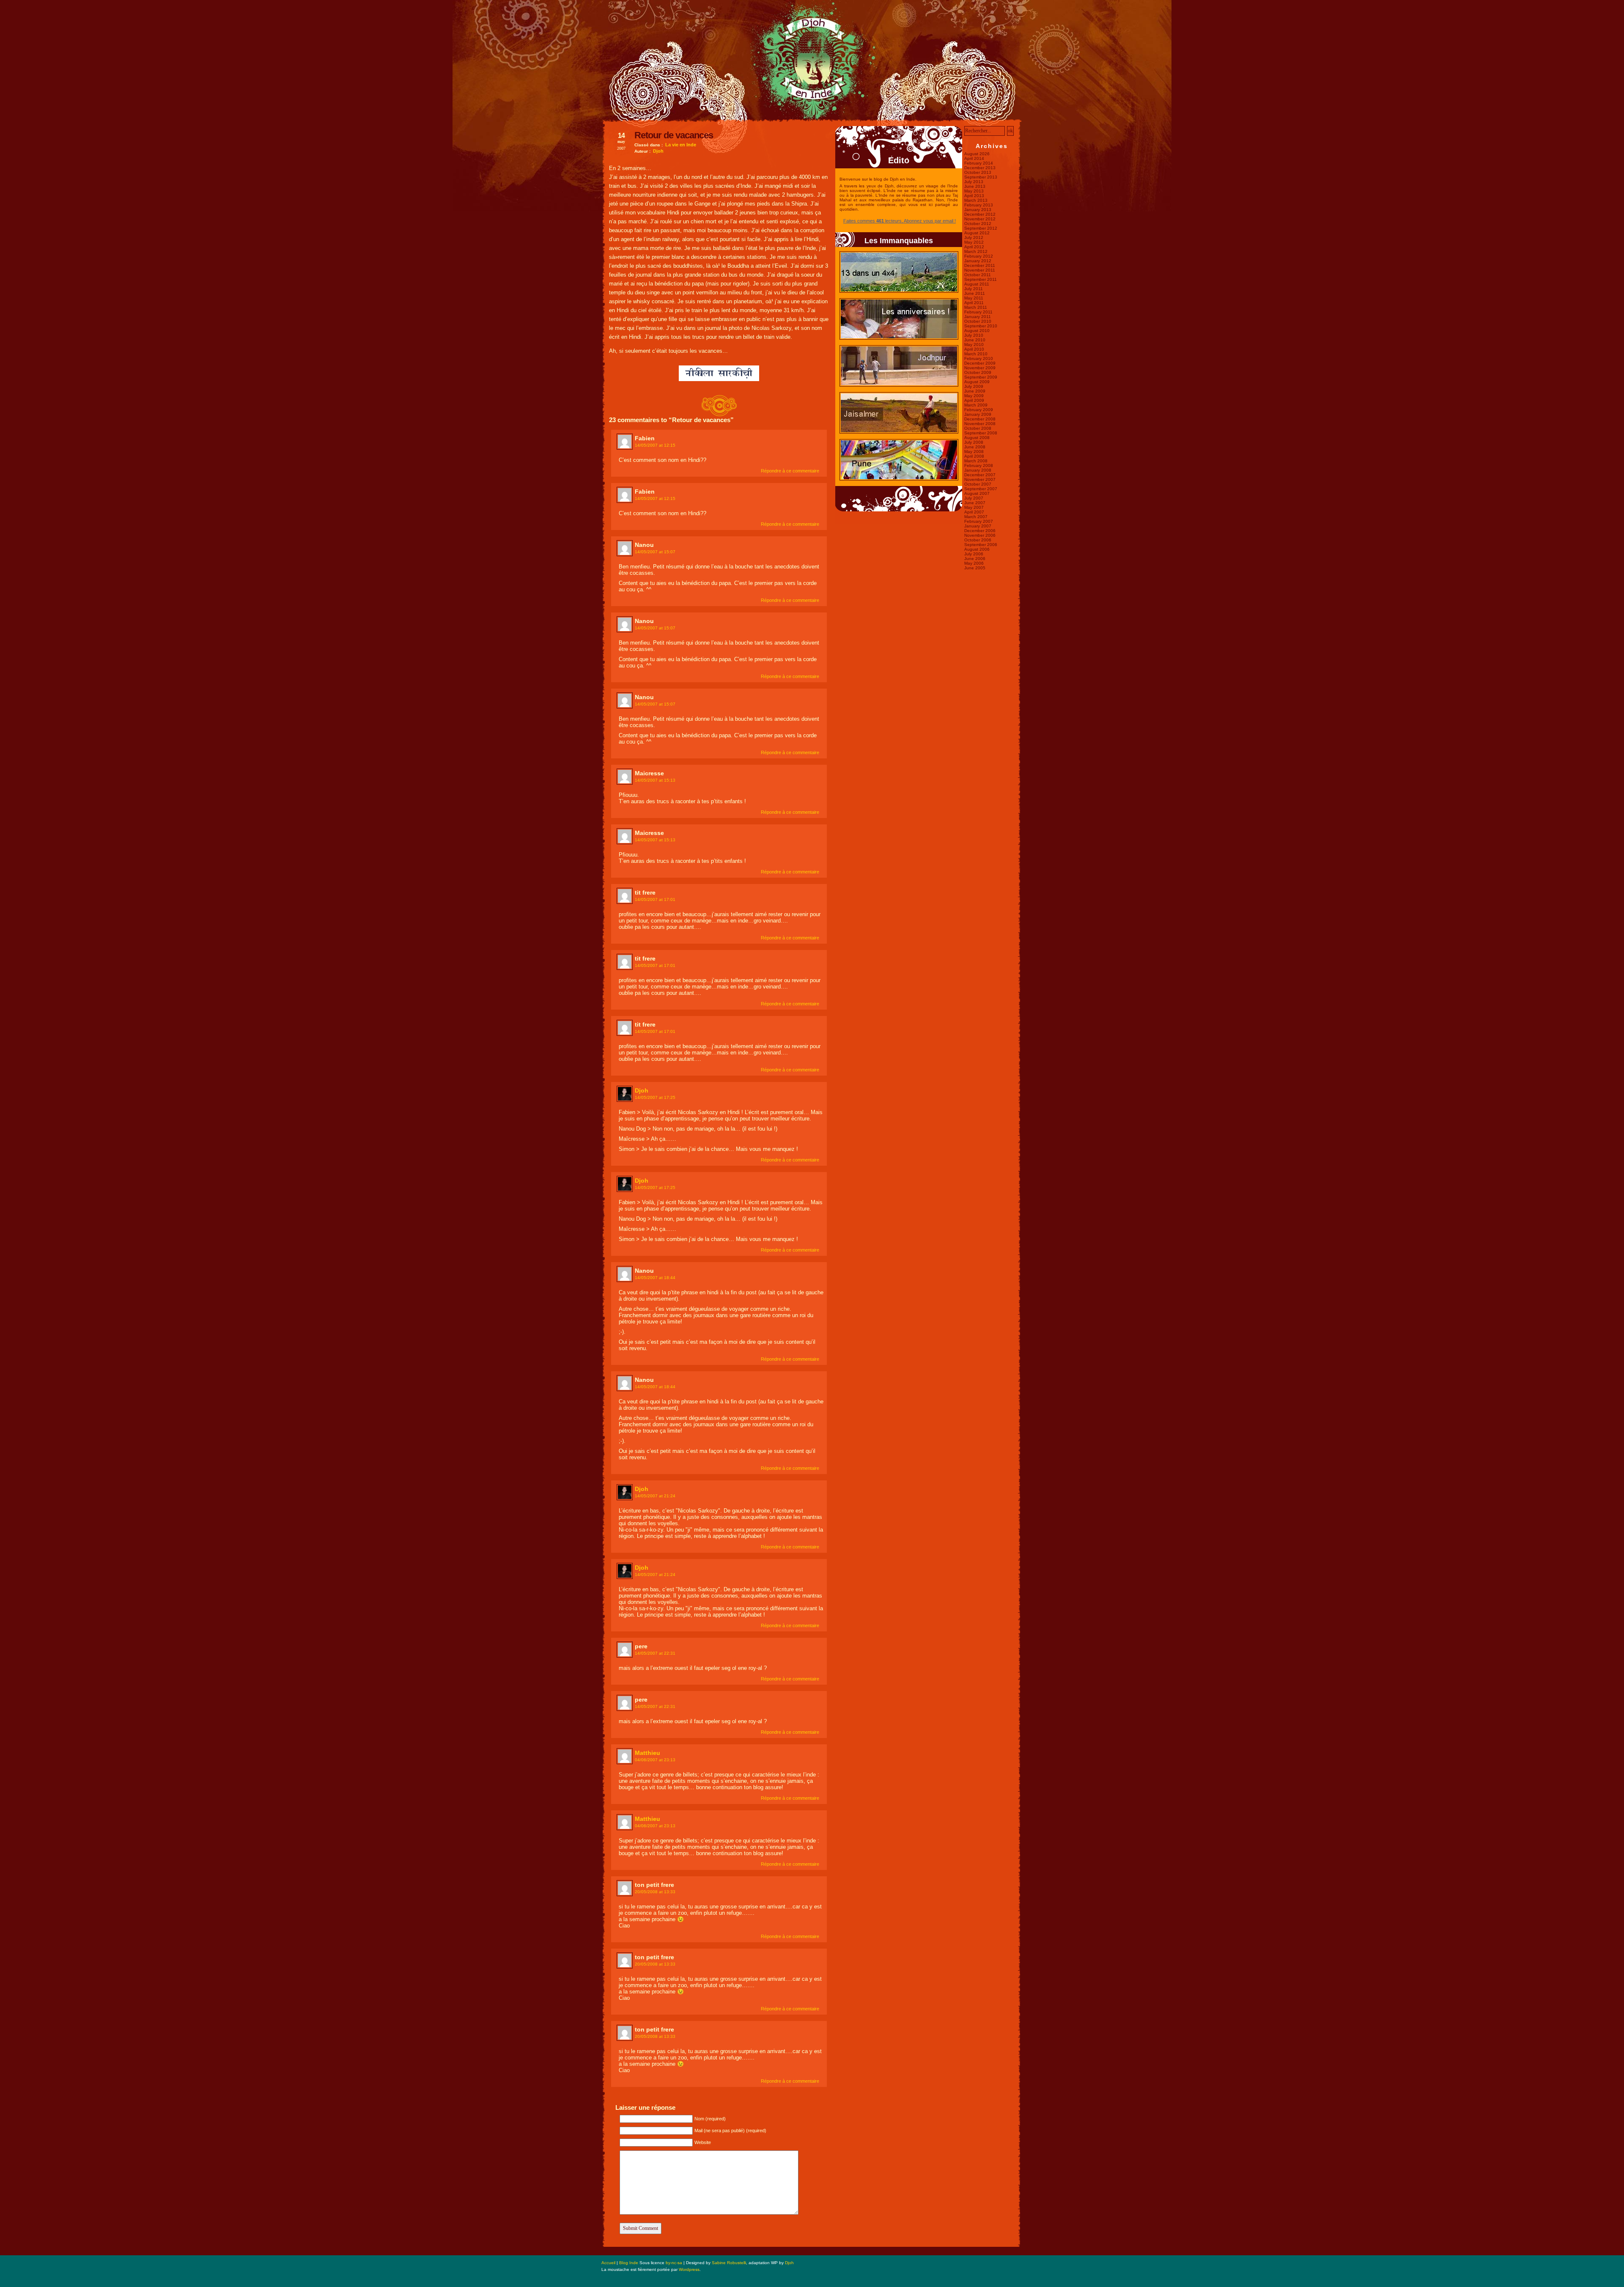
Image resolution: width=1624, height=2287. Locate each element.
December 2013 (980, 168)
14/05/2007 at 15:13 (655, 780)
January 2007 (978, 526)
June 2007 (975, 503)
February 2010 (979, 358)
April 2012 (974, 247)
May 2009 (974, 396)
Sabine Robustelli (729, 2263)
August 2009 (977, 382)
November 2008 (980, 424)
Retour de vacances (674, 135)
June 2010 (975, 340)
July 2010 (974, 335)
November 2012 (980, 219)
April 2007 (974, 512)
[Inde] (812, 120)
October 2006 (978, 540)
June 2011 (975, 293)
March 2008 (976, 461)
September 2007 (981, 489)
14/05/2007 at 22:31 (655, 1653)
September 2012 (981, 228)
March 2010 (976, 354)
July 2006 (974, 554)
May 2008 (974, 452)
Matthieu (647, 1753)
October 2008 (978, 428)
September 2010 (981, 326)
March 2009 (976, 405)
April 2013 (974, 196)
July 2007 (974, 498)
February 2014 (979, 163)
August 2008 (977, 438)
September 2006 (981, 545)
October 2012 (978, 224)
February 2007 (979, 521)
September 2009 (981, 377)
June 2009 (975, 391)
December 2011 (980, 265)
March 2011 (976, 307)
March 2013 (976, 200)
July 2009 (974, 386)
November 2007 (980, 479)
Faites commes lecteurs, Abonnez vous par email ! (900, 221)
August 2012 (977, 233)
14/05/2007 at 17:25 (655, 1097)
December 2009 (980, 363)
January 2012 (978, 261)
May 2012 (974, 242)
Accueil (608, 2263)
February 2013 (979, 205)
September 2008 (981, 433)
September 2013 (981, 177)
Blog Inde (629, 2263)
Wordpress (689, 2269)
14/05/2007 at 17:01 (655, 899)
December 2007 (980, 475)
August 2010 (977, 331)
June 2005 (975, 568)
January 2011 (978, 317)
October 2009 (978, 372)
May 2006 (974, 563)
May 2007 (974, 507)
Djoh (658, 151)
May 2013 (974, 191)
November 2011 (980, 270)
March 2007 (976, 517)
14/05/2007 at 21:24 (655, 1496)
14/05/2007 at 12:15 (655, 445)
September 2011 (981, 279)
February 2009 (979, 410)
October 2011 (978, 275)
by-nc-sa (674, 2263)
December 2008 (980, 419)
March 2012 (976, 251)
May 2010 (974, 345)
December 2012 (980, 214)
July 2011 (974, 289)
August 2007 (977, 493)
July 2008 (974, 442)
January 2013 (978, 210)
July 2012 (974, 237)
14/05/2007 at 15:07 (655, 552)
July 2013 (974, 182)
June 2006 (975, 559)
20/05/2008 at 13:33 (655, 1892)
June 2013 (975, 186)
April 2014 (974, 158)
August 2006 (977, 549)
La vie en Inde (681, 145)
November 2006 (980, 535)
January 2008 (978, 470)
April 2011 (974, 303)
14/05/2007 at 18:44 (655, 1278)
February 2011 (978, 312)
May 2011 (974, 298)
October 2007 (978, 484)
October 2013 (978, 172)
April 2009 (974, 400)
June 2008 (975, 447)
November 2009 (980, 368)
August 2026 (977, 154)
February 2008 (979, 465)
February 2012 (979, 256)
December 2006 (980, 531)
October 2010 (978, 321)
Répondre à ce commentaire (790, 471)
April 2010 (974, 349)
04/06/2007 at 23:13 (655, 1760)
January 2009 (978, 414)
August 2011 (977, 284)
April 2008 (974, 456)
